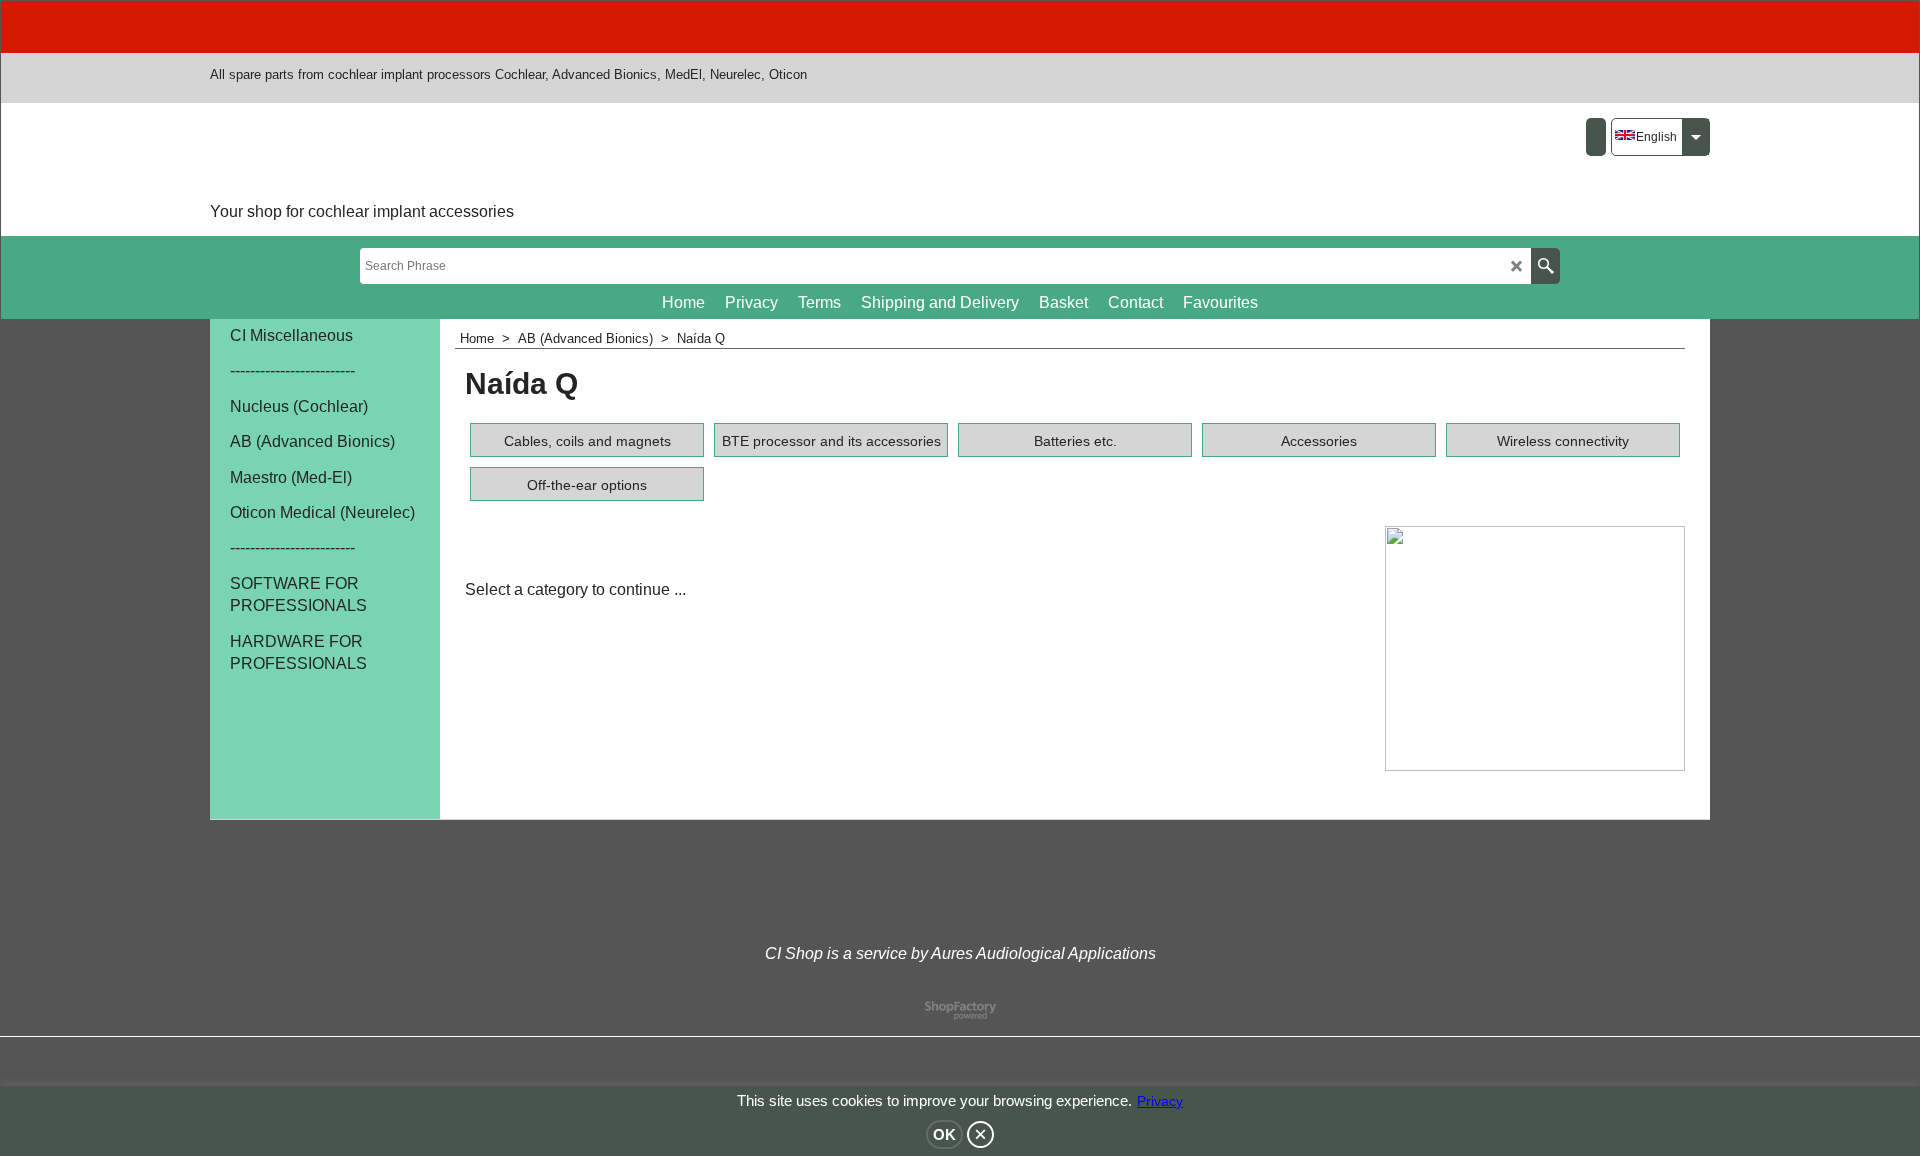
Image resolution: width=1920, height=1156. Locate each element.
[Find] (1545, 266)
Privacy (1160, 1101)
